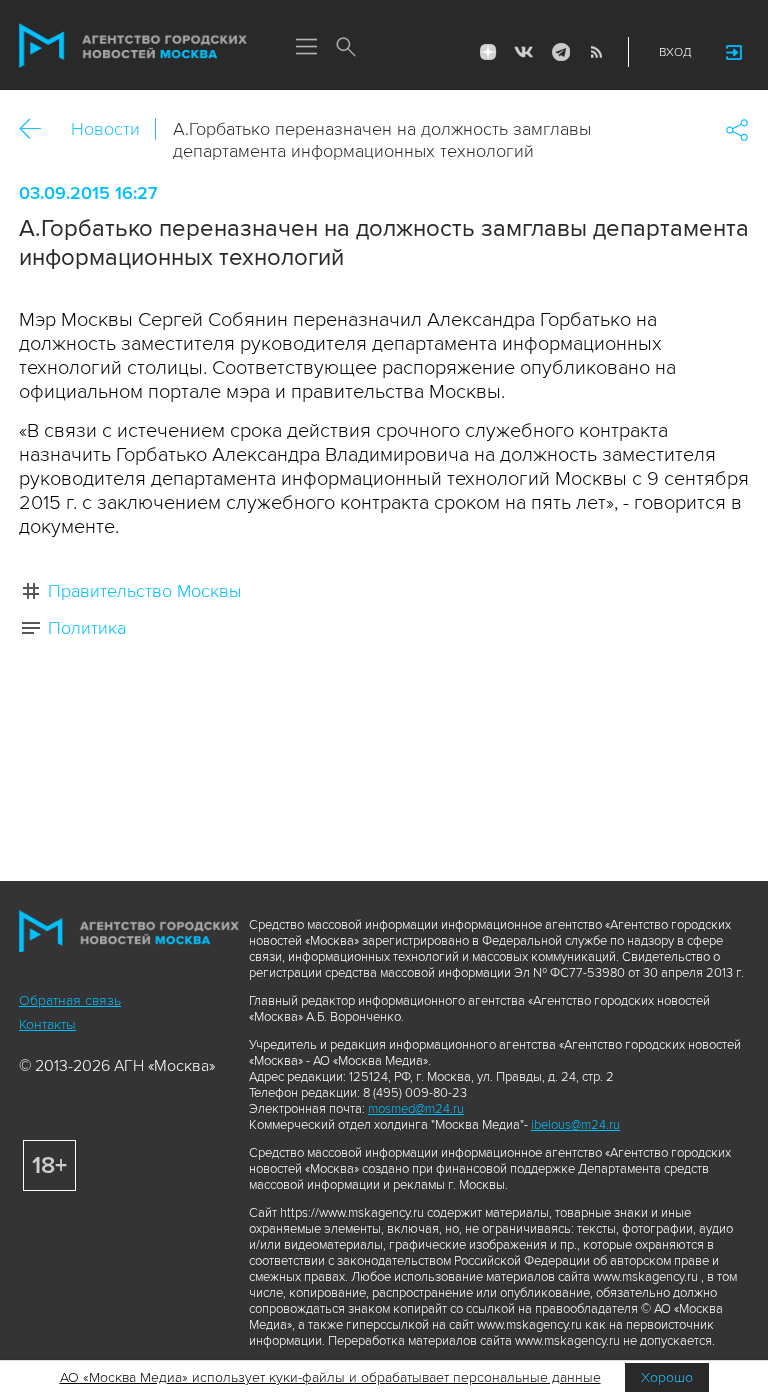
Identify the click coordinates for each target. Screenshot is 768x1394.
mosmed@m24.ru (416, 1109)
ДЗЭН (488, 52)
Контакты (47, 1024)
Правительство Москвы (144, 591)
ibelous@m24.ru (575, 1125)
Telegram (560, 52)
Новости (105, 129)
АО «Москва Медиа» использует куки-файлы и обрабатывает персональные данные (330, 1377)
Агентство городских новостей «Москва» (133, 46)
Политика (87, 628)
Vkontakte (524, 52)
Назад (37, 129)
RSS (596, 52)
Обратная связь (70, 1000)
